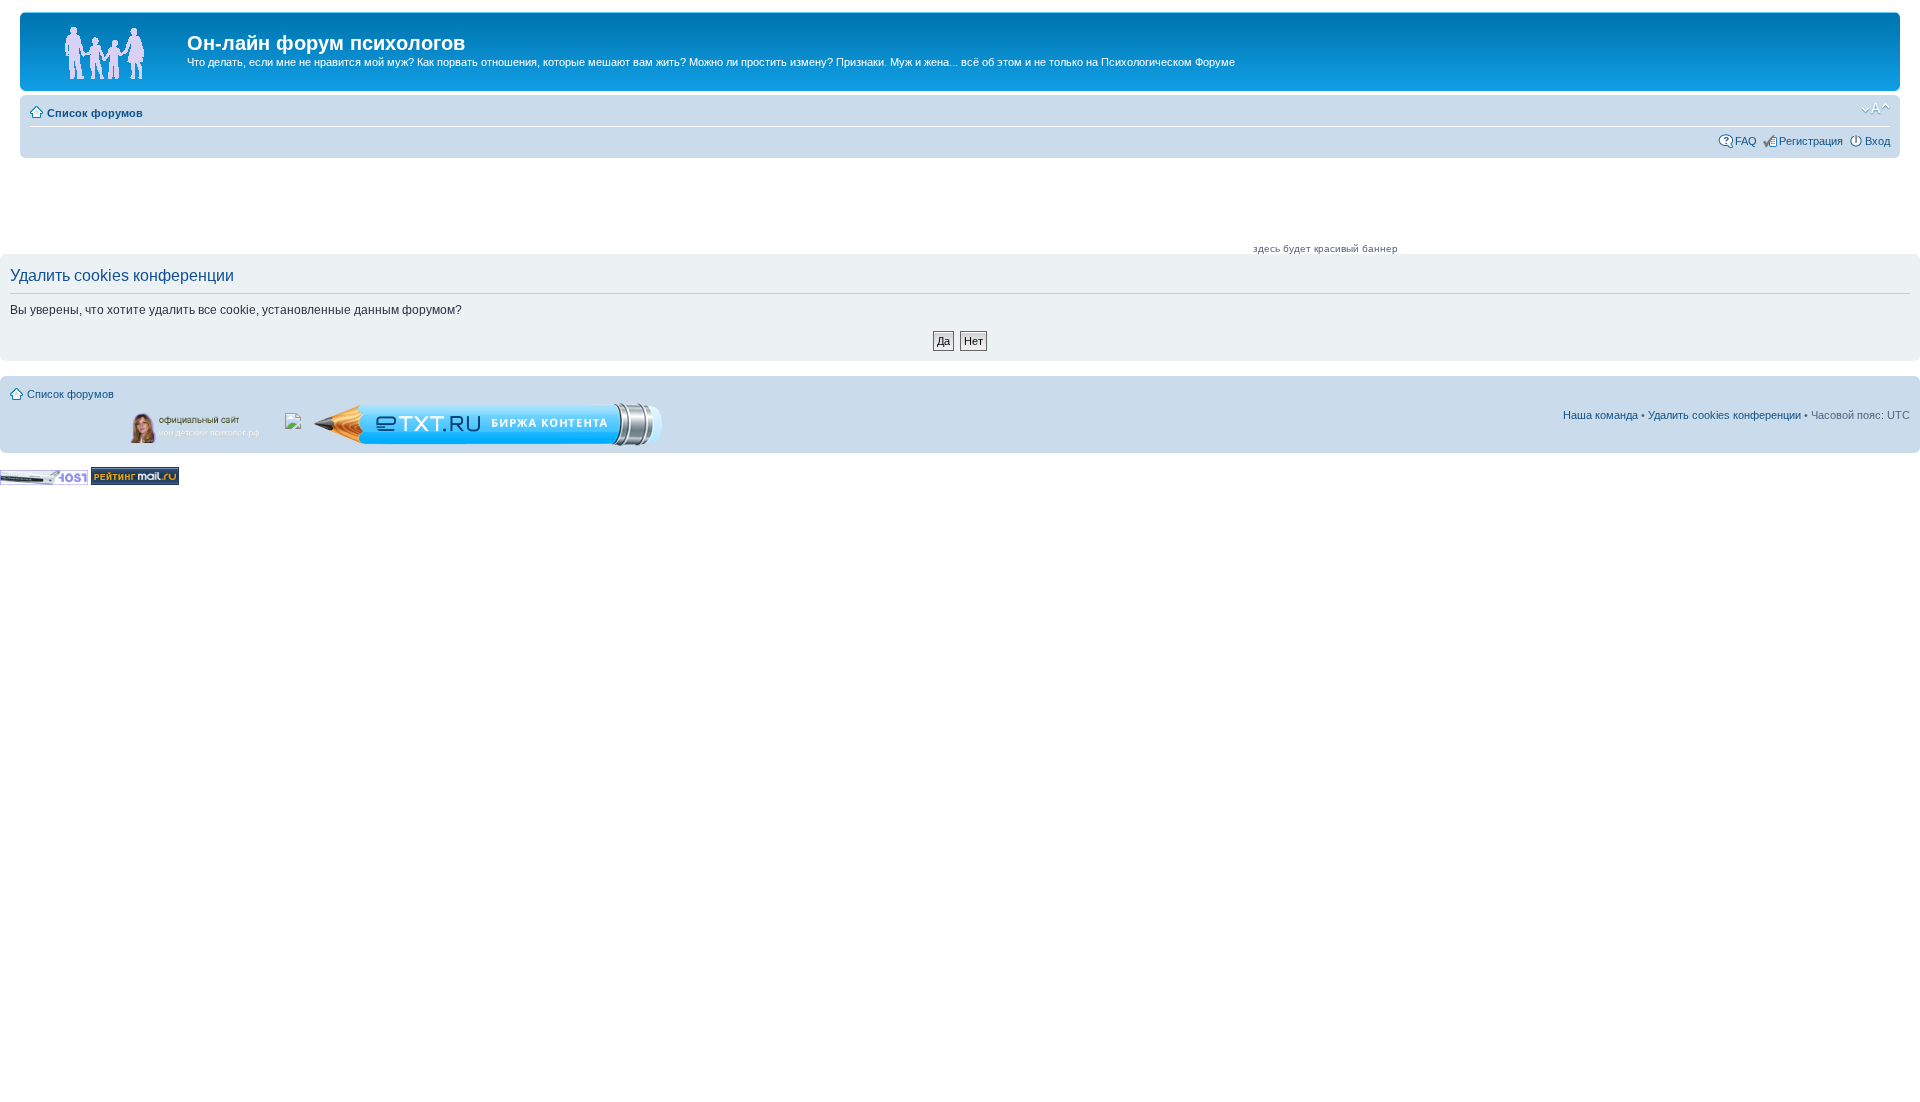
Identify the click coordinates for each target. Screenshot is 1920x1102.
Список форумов (95, 113)
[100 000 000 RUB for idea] (294, 417)
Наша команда (1600, 415)
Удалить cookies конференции (1724, 415)
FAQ (1746, 141)
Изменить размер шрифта (1875, 109)
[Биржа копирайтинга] (488, 442)
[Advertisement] (886, 207)
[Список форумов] (106, 49)
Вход (1877, 141)
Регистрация (1811, 141)
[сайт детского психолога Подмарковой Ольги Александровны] (197, 424)
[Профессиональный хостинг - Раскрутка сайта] (44, 481)
